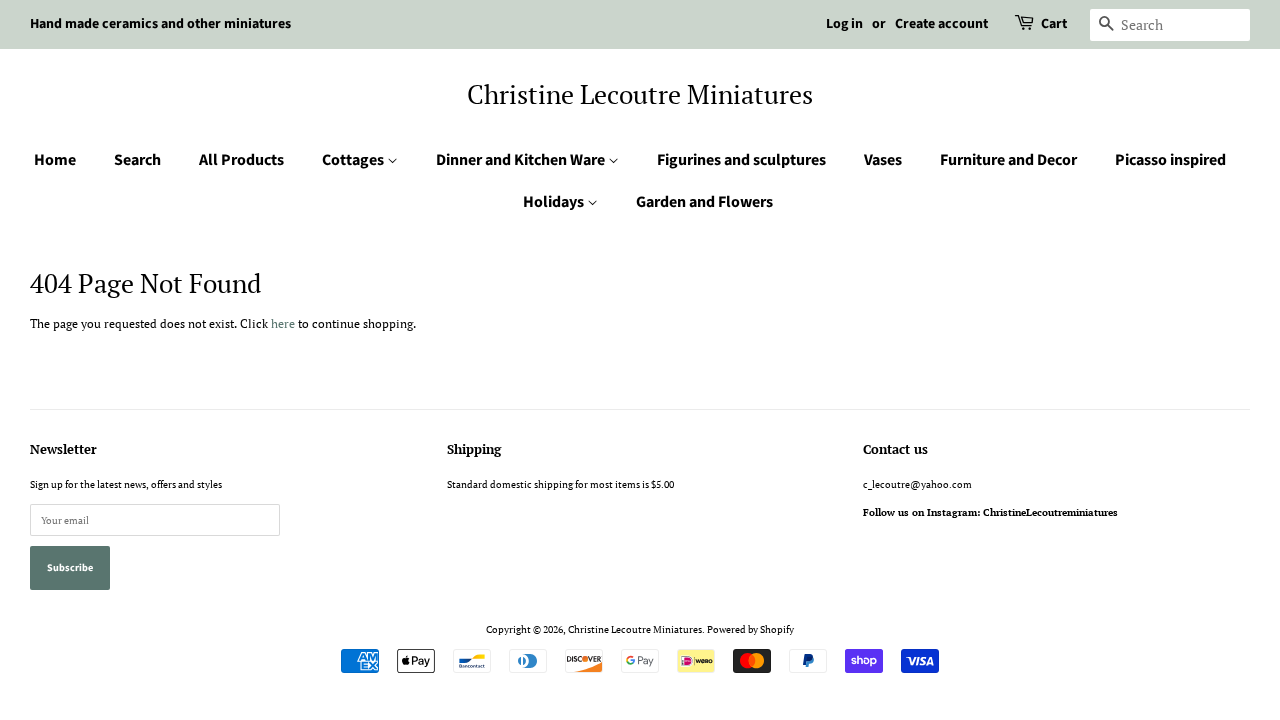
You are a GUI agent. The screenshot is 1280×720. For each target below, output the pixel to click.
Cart (1054, 24)
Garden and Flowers (704, 202)
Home (55, 160)
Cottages (354, 160)
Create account (941, 24)
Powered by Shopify (750, 629)
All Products (241, 160)
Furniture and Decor (1008, 160)
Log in (844, 24)
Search (137, 160)
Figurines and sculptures (741, 160)
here (283, 323)
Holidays (555, 202)
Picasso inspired (1170, 160)
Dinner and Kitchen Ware (522, 160)
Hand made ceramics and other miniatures (160, 24)
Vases (883, 160)
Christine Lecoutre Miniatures (640, 94)
